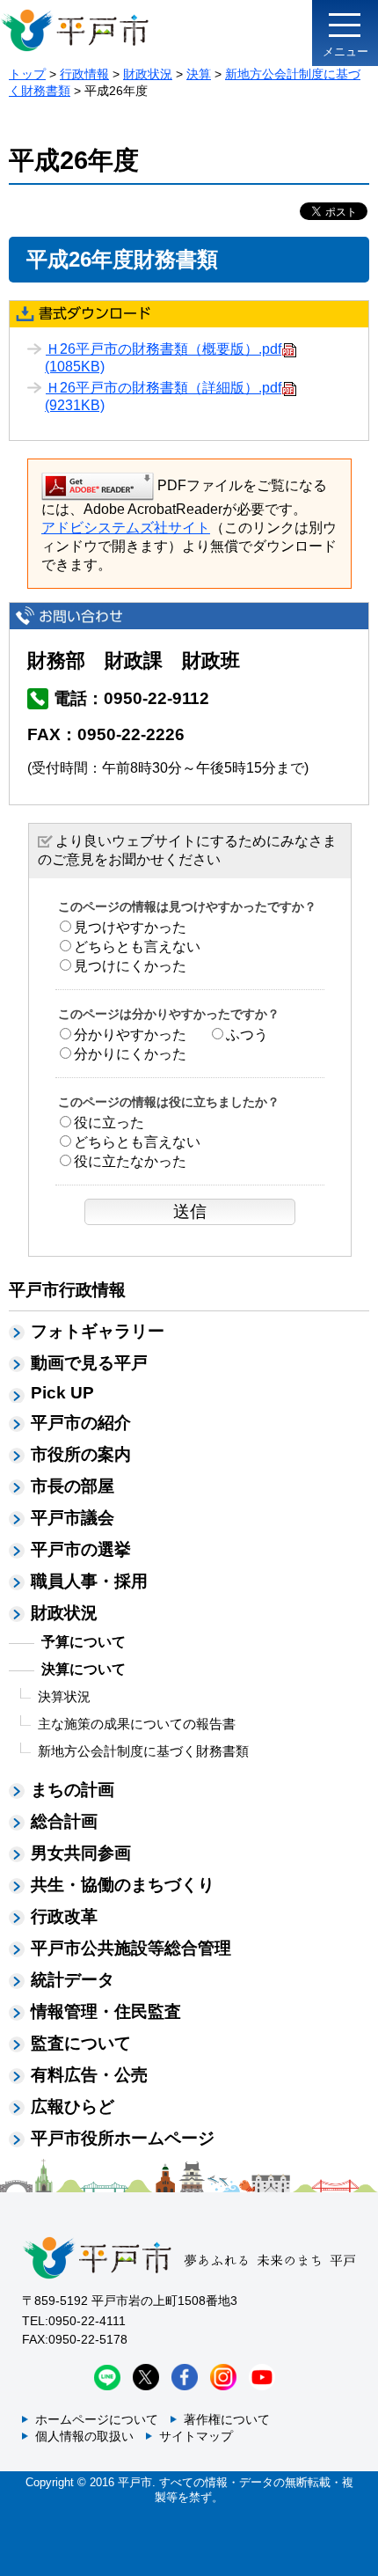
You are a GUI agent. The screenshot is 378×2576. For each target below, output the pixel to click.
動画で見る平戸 (89, 1363)
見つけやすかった (130, 927)
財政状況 (148, 74)
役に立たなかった (130, 1161)
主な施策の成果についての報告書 (137, 1724)
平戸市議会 (73, 1518)
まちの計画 (73, 1790)
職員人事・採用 (89, 1581)
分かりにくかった (130, 1054)
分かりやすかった (130, 1035)
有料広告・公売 (89, 2075)
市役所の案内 (81, 1454)
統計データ (73, 1980)
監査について (81, 2043)
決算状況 (64, 1696)
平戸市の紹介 (81, 1423)
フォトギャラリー (98, 1331)
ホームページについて (97, 2419)
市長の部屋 (73, 1486)
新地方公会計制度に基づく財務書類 (143, 1751)
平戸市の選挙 (81, 1549)
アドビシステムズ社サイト (126, 528)
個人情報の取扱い (84, 2436)
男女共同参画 (81, 1853)
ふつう (247, 1035)
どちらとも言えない (137, 947)
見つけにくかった (130, 966)
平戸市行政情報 (67, 1290)
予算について (84, 1642)
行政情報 (84, 74)
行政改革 (64, 1916)
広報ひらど (73, 2106)
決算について (84, 1669)
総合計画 (64, 1821)
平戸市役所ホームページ (123, 2138)
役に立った (109, 1123)
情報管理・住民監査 (106, 2011)
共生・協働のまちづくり (123, 1885)
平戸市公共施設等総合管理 (131, 1948)
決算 (199, 74)
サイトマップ (196, 2436)
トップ (27, 74)
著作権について (227, 2419)
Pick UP (62, 1393)
